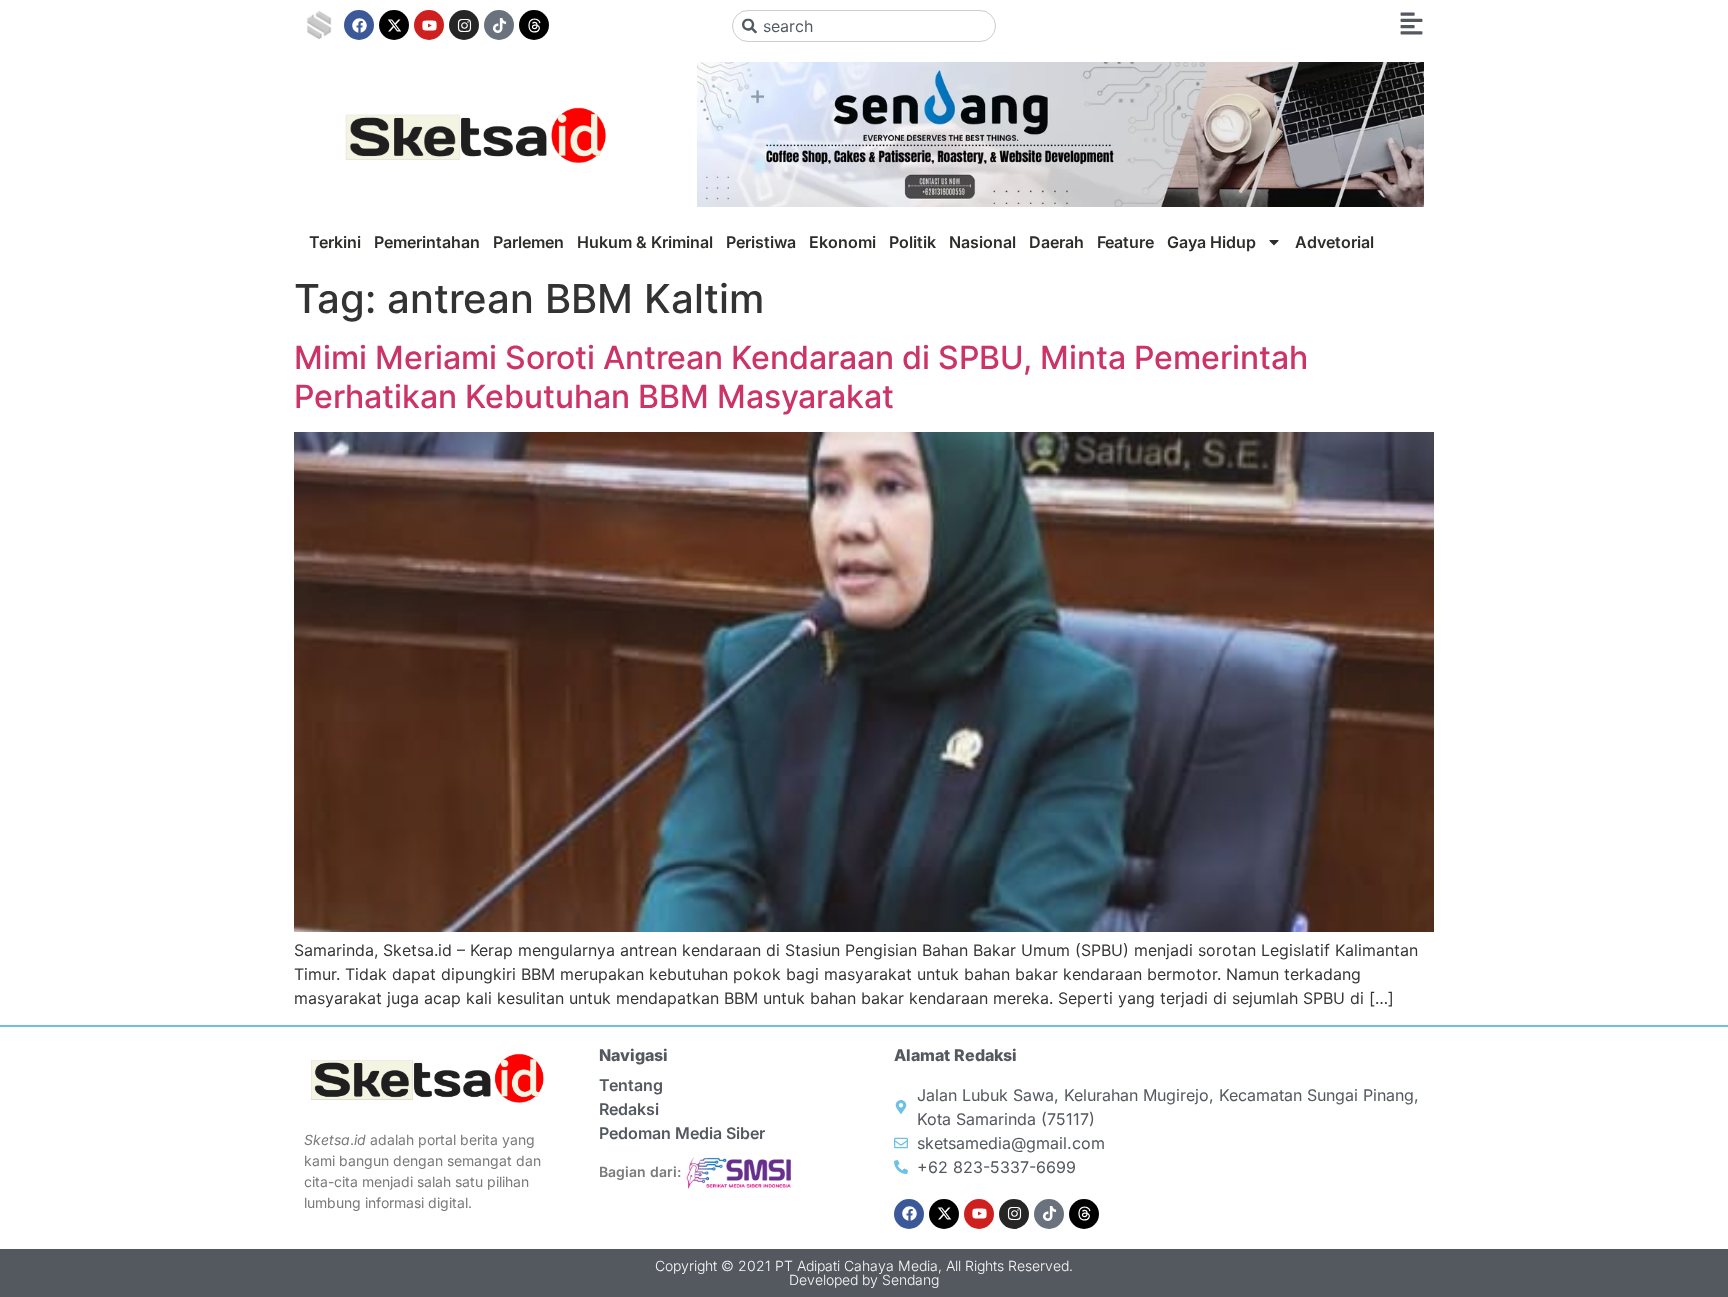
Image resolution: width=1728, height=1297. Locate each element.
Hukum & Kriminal (645, 242)
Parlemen (528, 242)
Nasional (982, 242)
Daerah (1056, 242)
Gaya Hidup (1211, 242)
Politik (912, 242)
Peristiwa (761, 242)
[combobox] (864, 26)
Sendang (910, 1279)
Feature (1125, 242)
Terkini (335, 242)
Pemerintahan (427, 242)
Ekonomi (842, 242)
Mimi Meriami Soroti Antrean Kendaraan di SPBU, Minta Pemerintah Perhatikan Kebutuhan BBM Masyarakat (801, 376)
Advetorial (1334, 242)
